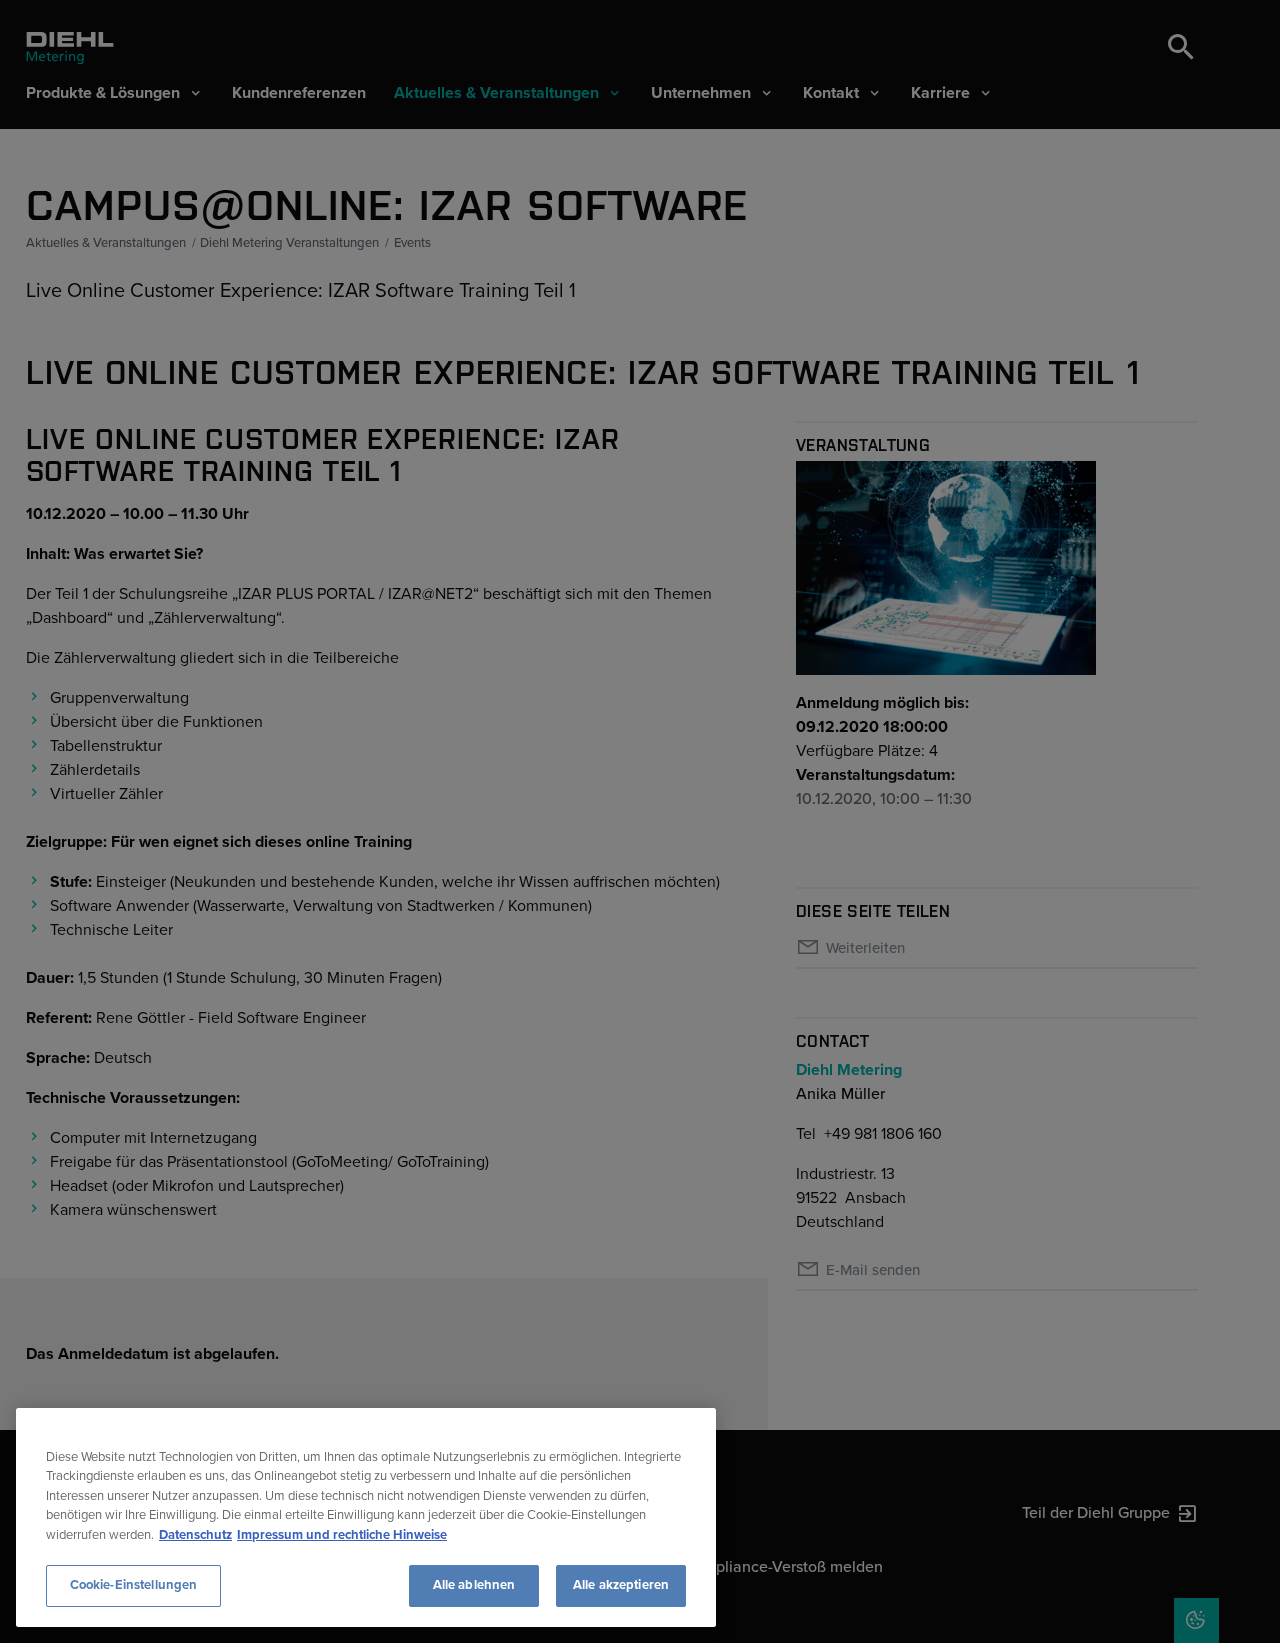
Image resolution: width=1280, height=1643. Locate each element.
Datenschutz (195, 1535)
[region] (366, 1517)
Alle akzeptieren (621, 1585)
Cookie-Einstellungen (134, 1585)
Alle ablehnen (474, 1585)
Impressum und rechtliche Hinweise (342, 1535)
